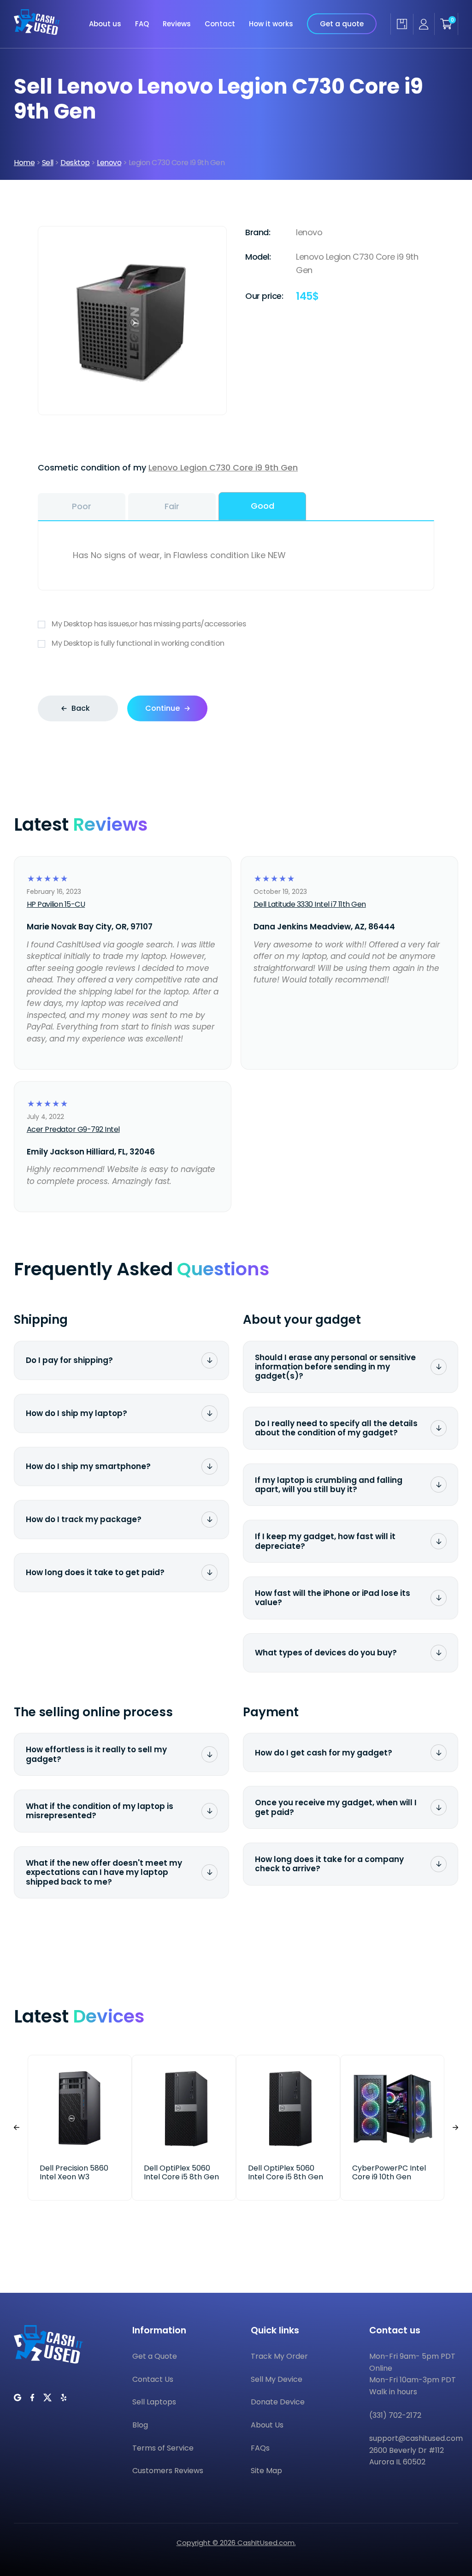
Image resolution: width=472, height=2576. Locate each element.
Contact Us (153, 2379)
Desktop (75, 163)
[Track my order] (402, 24)
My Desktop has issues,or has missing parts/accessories (149, 624)
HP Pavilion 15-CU (56, 904)
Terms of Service (163, 2448)
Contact (220, 24)
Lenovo (109, 163)
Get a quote (342, 24)
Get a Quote (155, 2356)
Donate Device (278, 2402)
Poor (82, 506)
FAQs (260, 2448)
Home (24, 163)
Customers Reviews (168, 2471)
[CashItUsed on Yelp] (64, 2398)
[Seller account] (424, 24)
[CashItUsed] (37, 24)
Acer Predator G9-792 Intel (73, 1129)
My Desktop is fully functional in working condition (138, 643)
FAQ (142, 24)
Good (263, 506)
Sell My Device (277, 2379)
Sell (48, 163)
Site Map (266, 2471)
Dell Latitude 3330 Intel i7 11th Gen (310, 904)
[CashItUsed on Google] (18, 2398)
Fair (172, 506)
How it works (271, 24)
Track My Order (279, 2356)
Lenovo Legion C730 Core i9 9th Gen (223, 467)
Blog (140, 2425)
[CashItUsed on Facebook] (32, 2398)
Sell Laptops (154, 2402)
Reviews (177, 24)
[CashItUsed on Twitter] (47, 2398)
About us (105, 24)
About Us (267, 2425)
